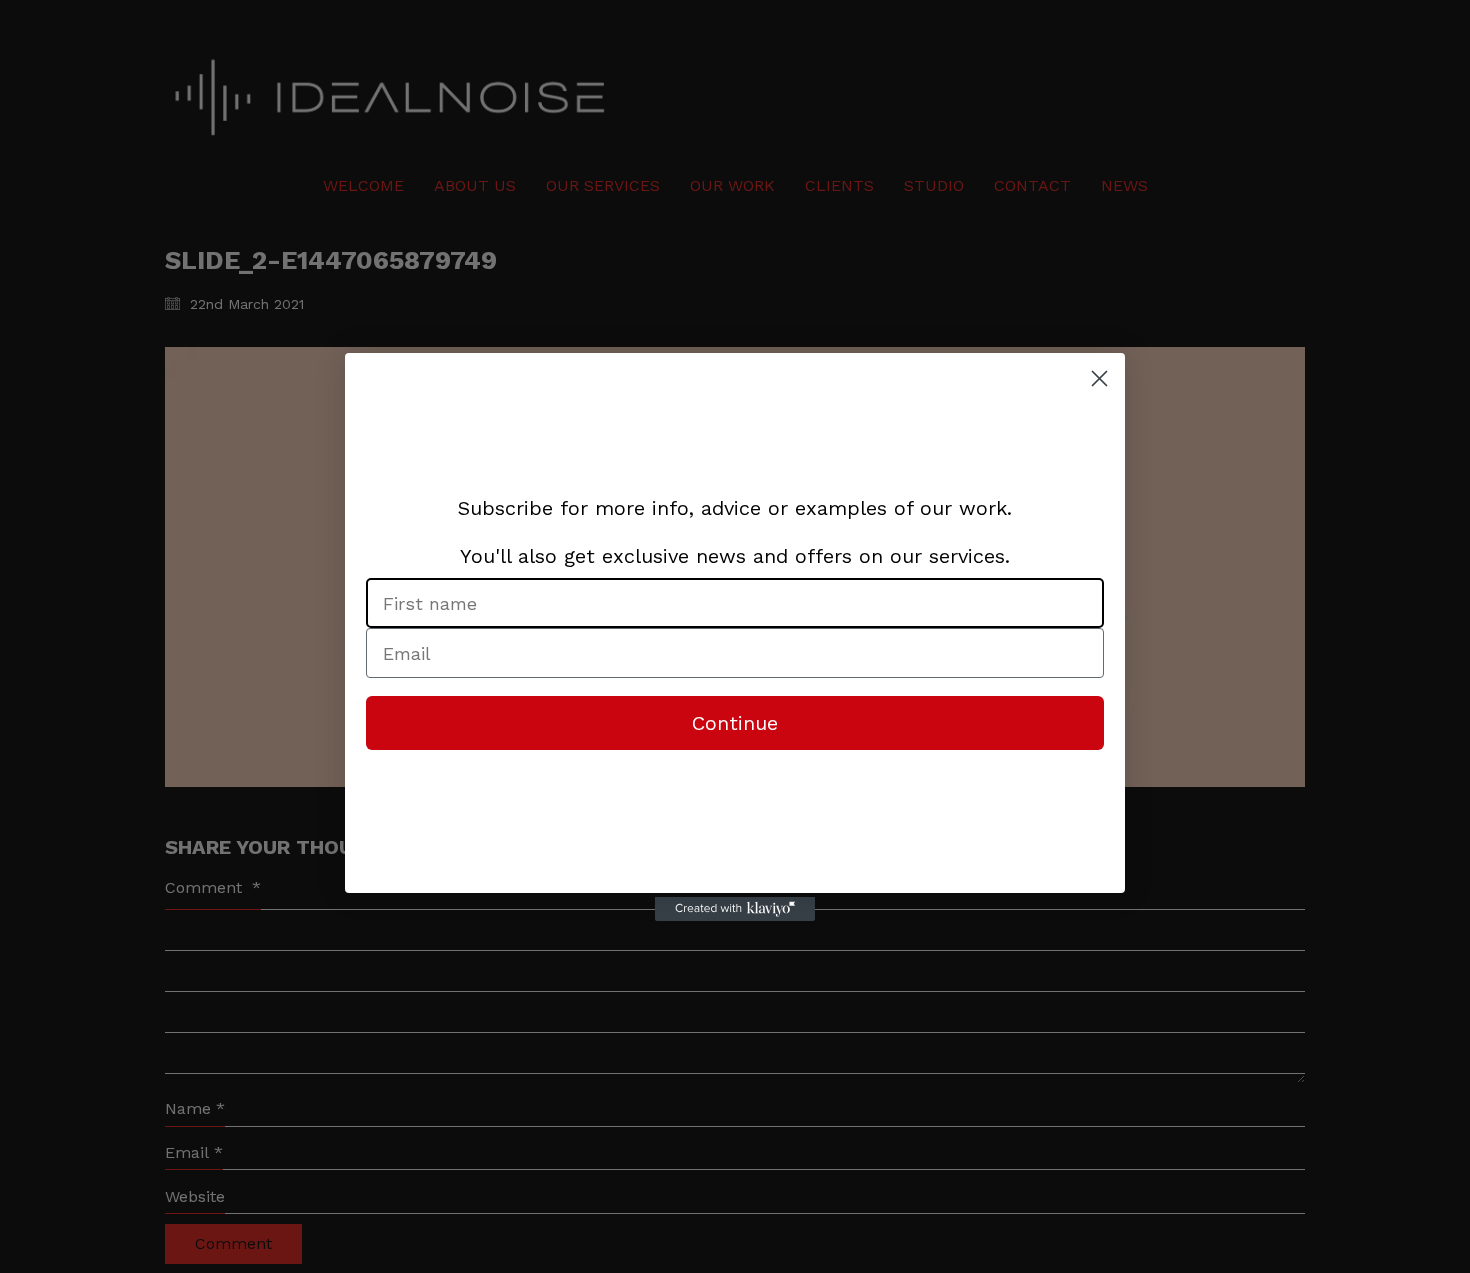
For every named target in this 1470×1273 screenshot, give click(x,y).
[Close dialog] (1099, 378)
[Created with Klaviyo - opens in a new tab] (735, 909)
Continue (735, 723)
